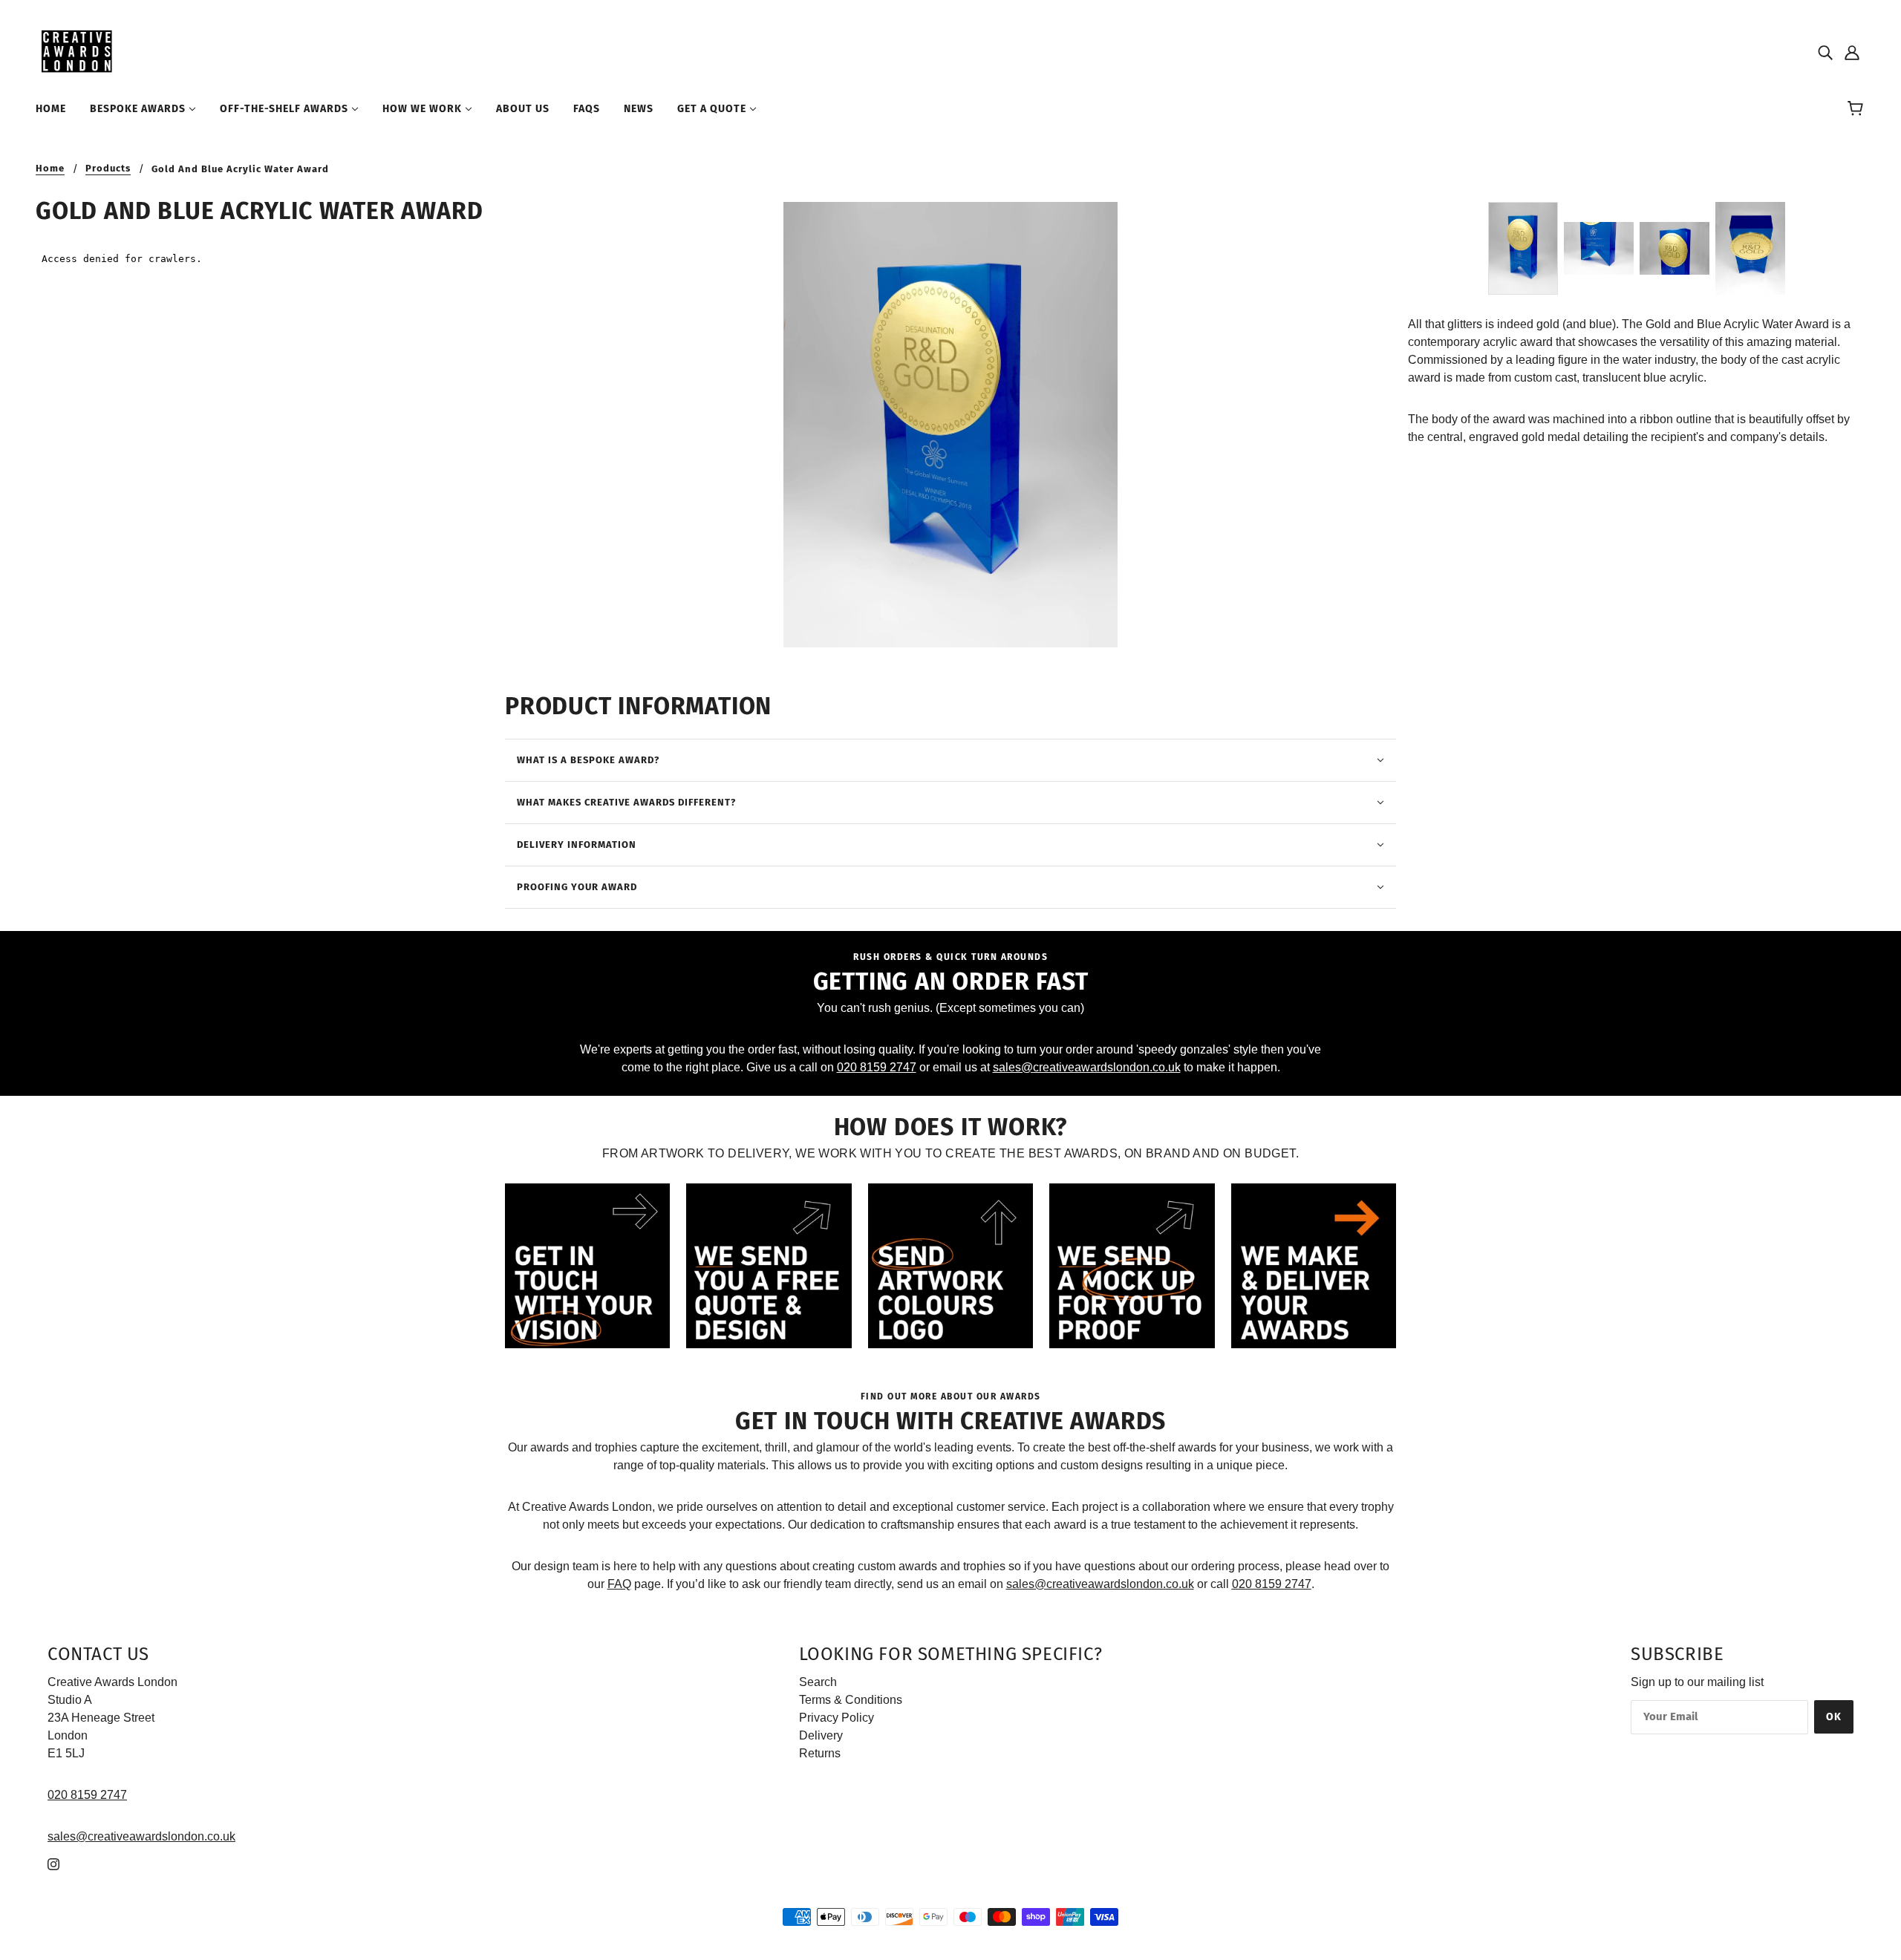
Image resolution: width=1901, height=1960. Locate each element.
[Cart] (1858, 109)
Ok (1834, 1717)
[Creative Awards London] (79, 51)
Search (818, 1682)
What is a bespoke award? (588, 760)
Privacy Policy (837, 1718)
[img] (1825, 52)
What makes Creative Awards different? (626, 802)
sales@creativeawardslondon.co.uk (1087, 1067)
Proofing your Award (577, 887)
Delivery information (577, 845)
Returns (820, 1753)
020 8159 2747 (877, 1067)
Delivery (821, 1735)
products (108, 169)
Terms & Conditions (851, 1700)
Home (50, 169)
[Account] (1852, 52)
